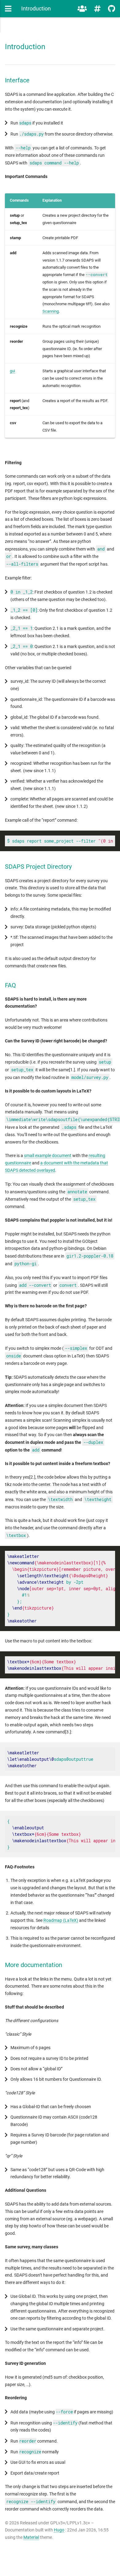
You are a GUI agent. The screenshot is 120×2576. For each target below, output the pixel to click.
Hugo (59, 2530)
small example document (48, 1156)
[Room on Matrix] (82, 9)
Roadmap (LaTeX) (61, 1920)
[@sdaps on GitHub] (112, 9)
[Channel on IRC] (97, 9)
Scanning (51, 311)
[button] (8, 9)
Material (31, 2537)
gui (12, 371)
